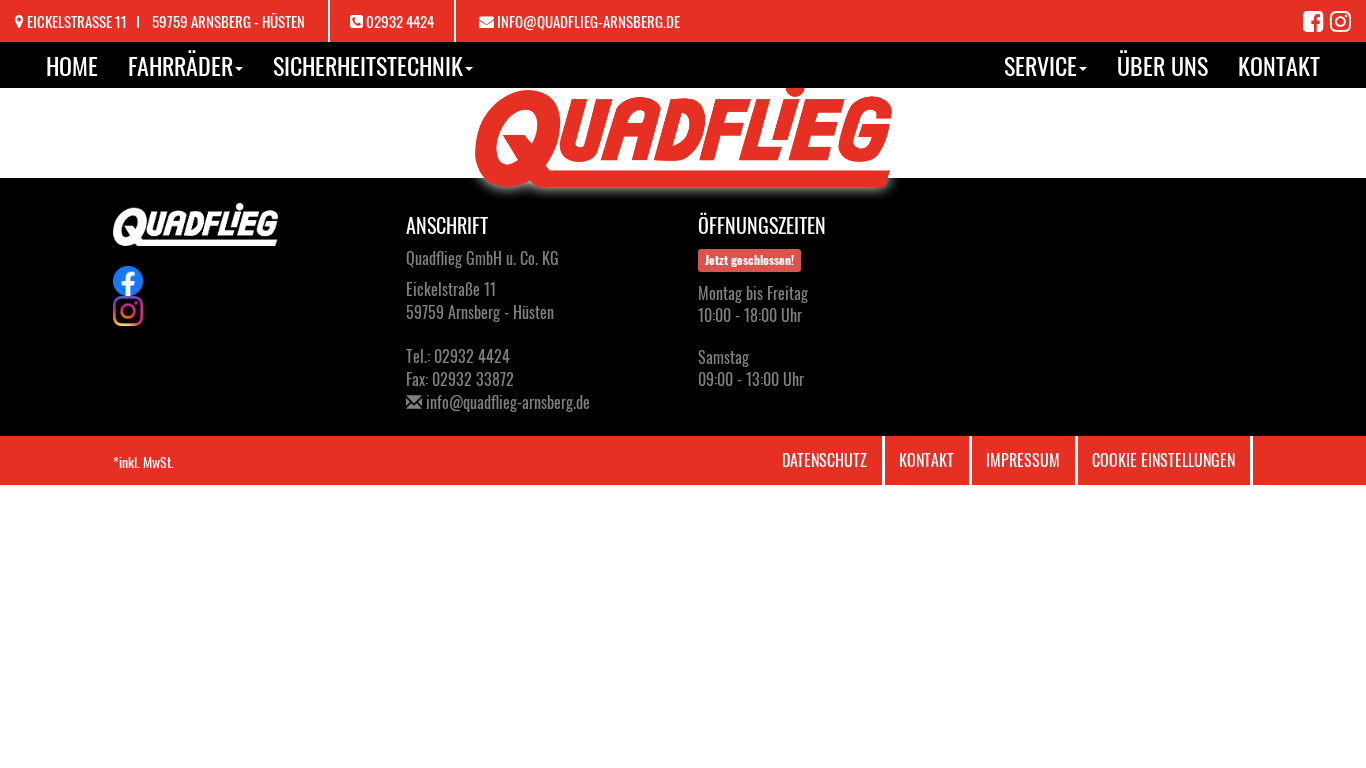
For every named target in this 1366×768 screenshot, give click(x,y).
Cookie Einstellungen (1163, 460)
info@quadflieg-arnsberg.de (588, 21)
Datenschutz (824, 460)
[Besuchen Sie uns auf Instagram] (1340, 20)
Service (1040, 65)
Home (72, 65)
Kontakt (1279, 65)
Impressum (1023, 460)
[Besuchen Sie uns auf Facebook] (1316, 20)
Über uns (1162, 65)
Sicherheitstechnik (368, 65)
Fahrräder (180, 65)
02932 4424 (400, 21)
